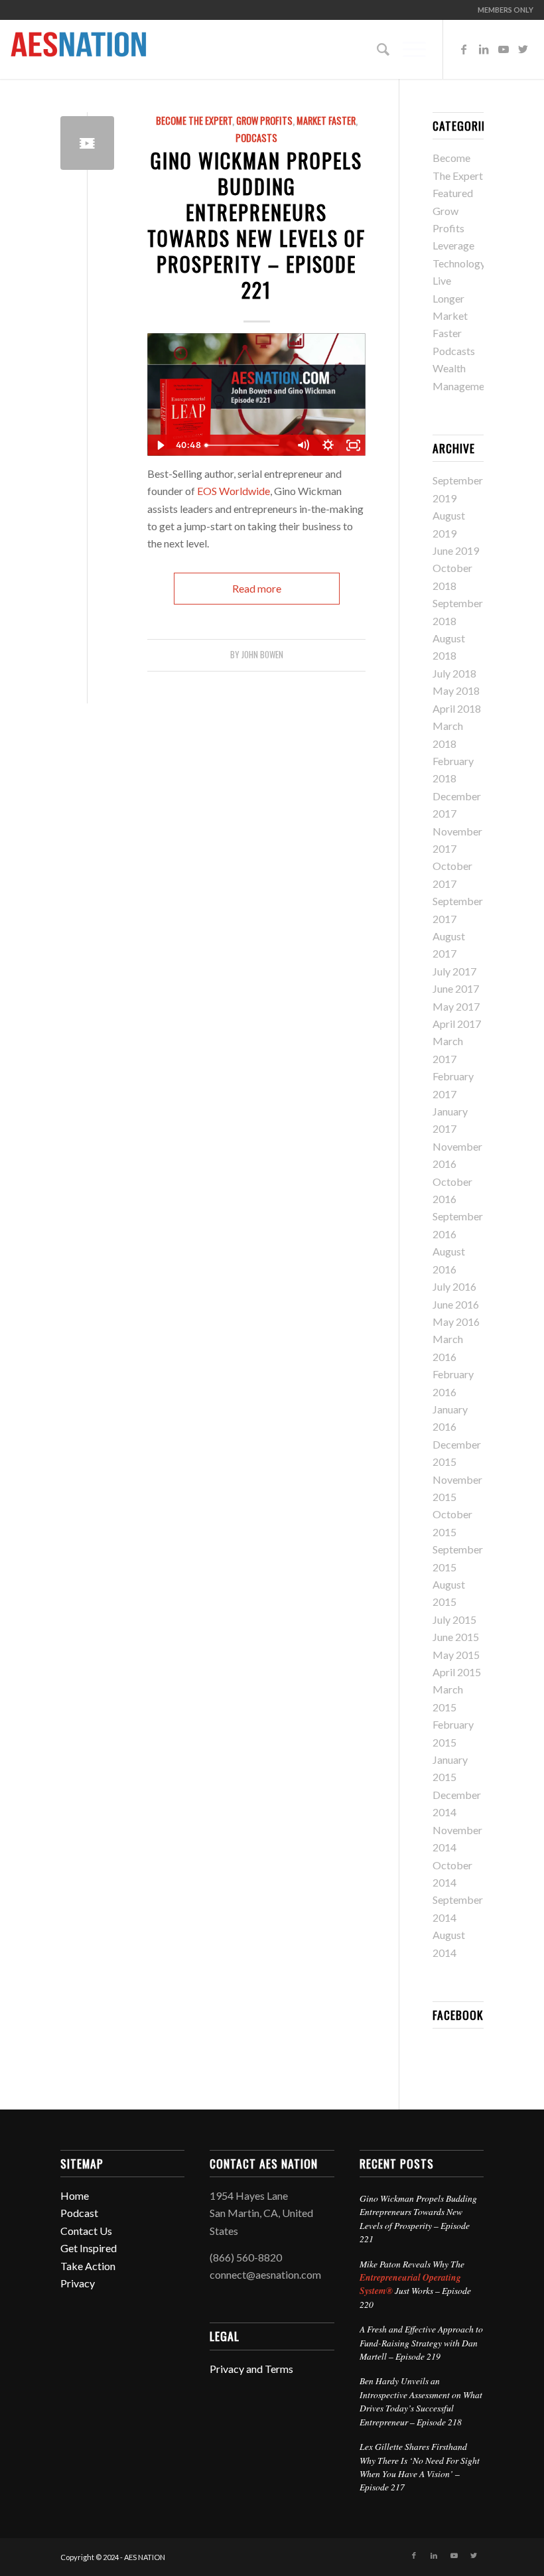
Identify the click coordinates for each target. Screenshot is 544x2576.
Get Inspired (89, 2248)
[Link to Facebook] (464, 49)
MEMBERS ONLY (506, 10)
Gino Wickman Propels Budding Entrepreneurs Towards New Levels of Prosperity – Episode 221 (256, 225)
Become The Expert (194, 120)
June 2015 (456, 1637)
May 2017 (456, 1006)
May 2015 (456, 1655)
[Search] (376, 49)
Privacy (78, 2283)
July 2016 (454, 1286)
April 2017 (457, 1024)
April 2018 (457, 708)
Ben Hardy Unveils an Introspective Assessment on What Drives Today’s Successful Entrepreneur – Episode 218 (421, 2401)
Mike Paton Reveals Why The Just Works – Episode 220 (415, 2284)
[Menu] (408, 49)
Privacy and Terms (251, 2369)
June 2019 (456, 550)
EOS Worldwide (234, 491)
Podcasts (256, 138)
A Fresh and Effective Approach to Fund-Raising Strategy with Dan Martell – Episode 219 (421, 2342)
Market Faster (326, 120)
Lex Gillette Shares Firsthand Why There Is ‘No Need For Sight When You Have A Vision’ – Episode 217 (420, 2467)
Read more (257, 588)
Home (75, 2195)
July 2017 (454, 971)
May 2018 (456, 690)
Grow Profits (264, 120)
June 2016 (456, 1304)
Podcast (79, 2213)
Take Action (88, 2266)
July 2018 (454, 673)
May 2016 (456, 1322)
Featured (453, 193)
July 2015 (454, 1619)
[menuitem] (502, 10)
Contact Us (86, 2231)
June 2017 (456, 988)
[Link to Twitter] (523, 49)
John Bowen (262, 655)
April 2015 (457, 1672)
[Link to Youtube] (504, 49)
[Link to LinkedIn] (484, 49)
